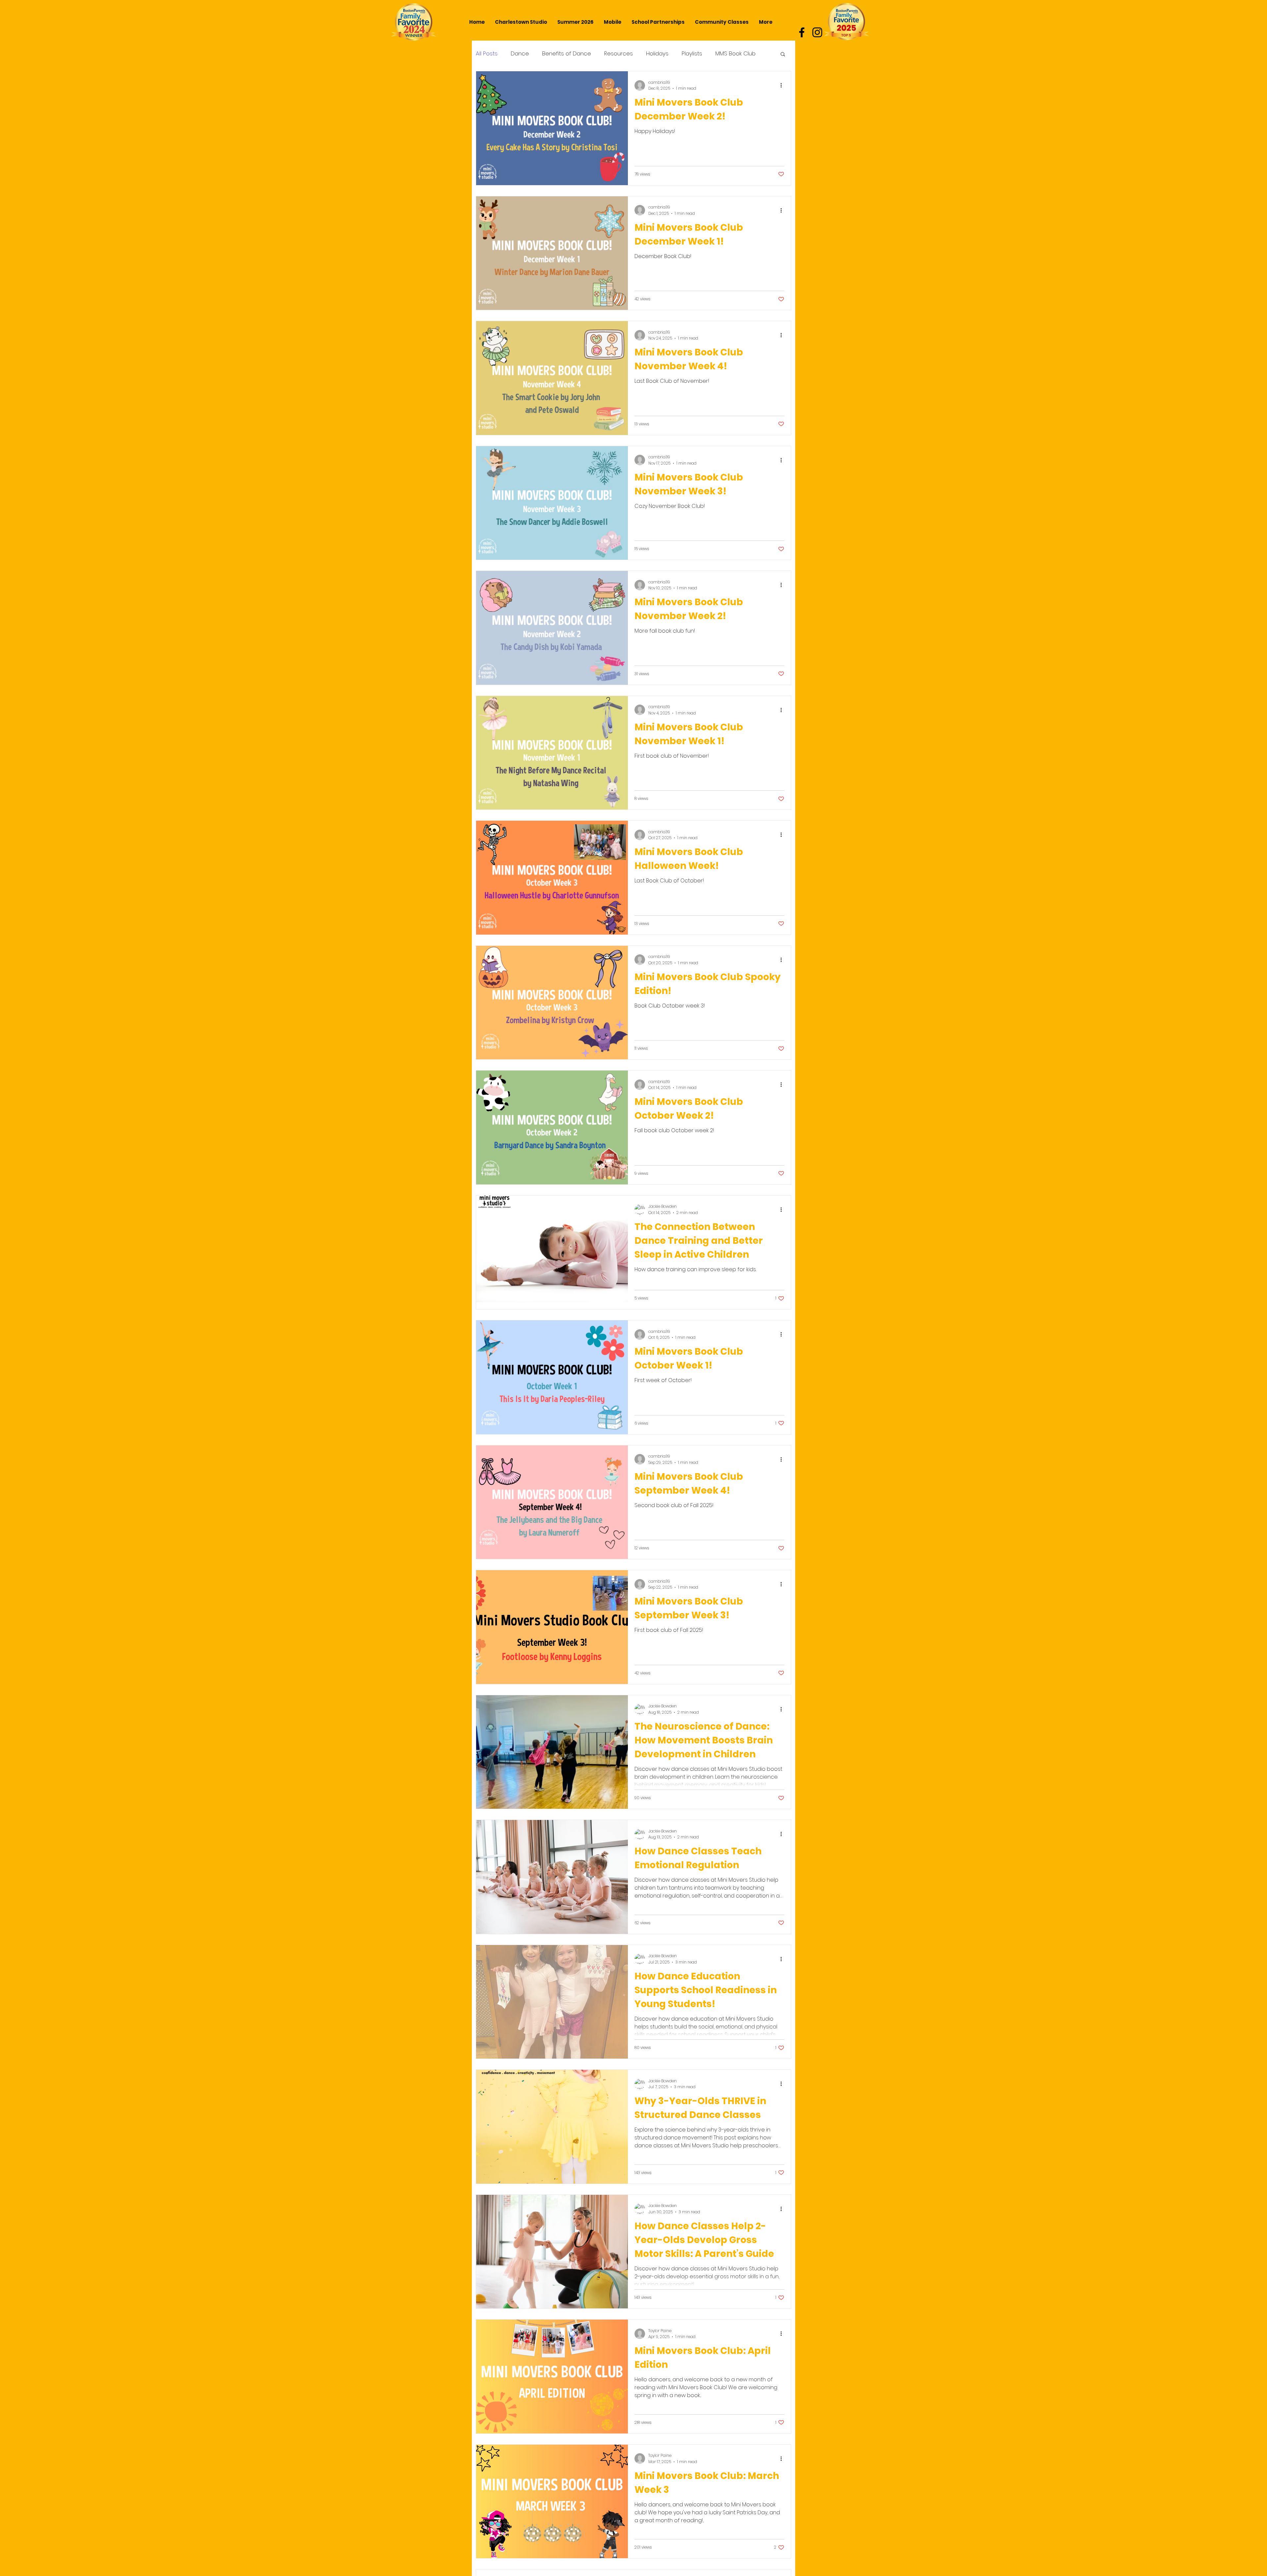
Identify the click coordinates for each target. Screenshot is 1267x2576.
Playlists (692, 54)
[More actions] (783, 85)
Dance (520, 54)
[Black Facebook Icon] (802, 32)
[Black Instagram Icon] (817, 32)
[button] (783, 55)
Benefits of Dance (567, 54)
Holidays (657, 54)
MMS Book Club (735, 54)
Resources (618, 54)
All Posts (487, 54)
